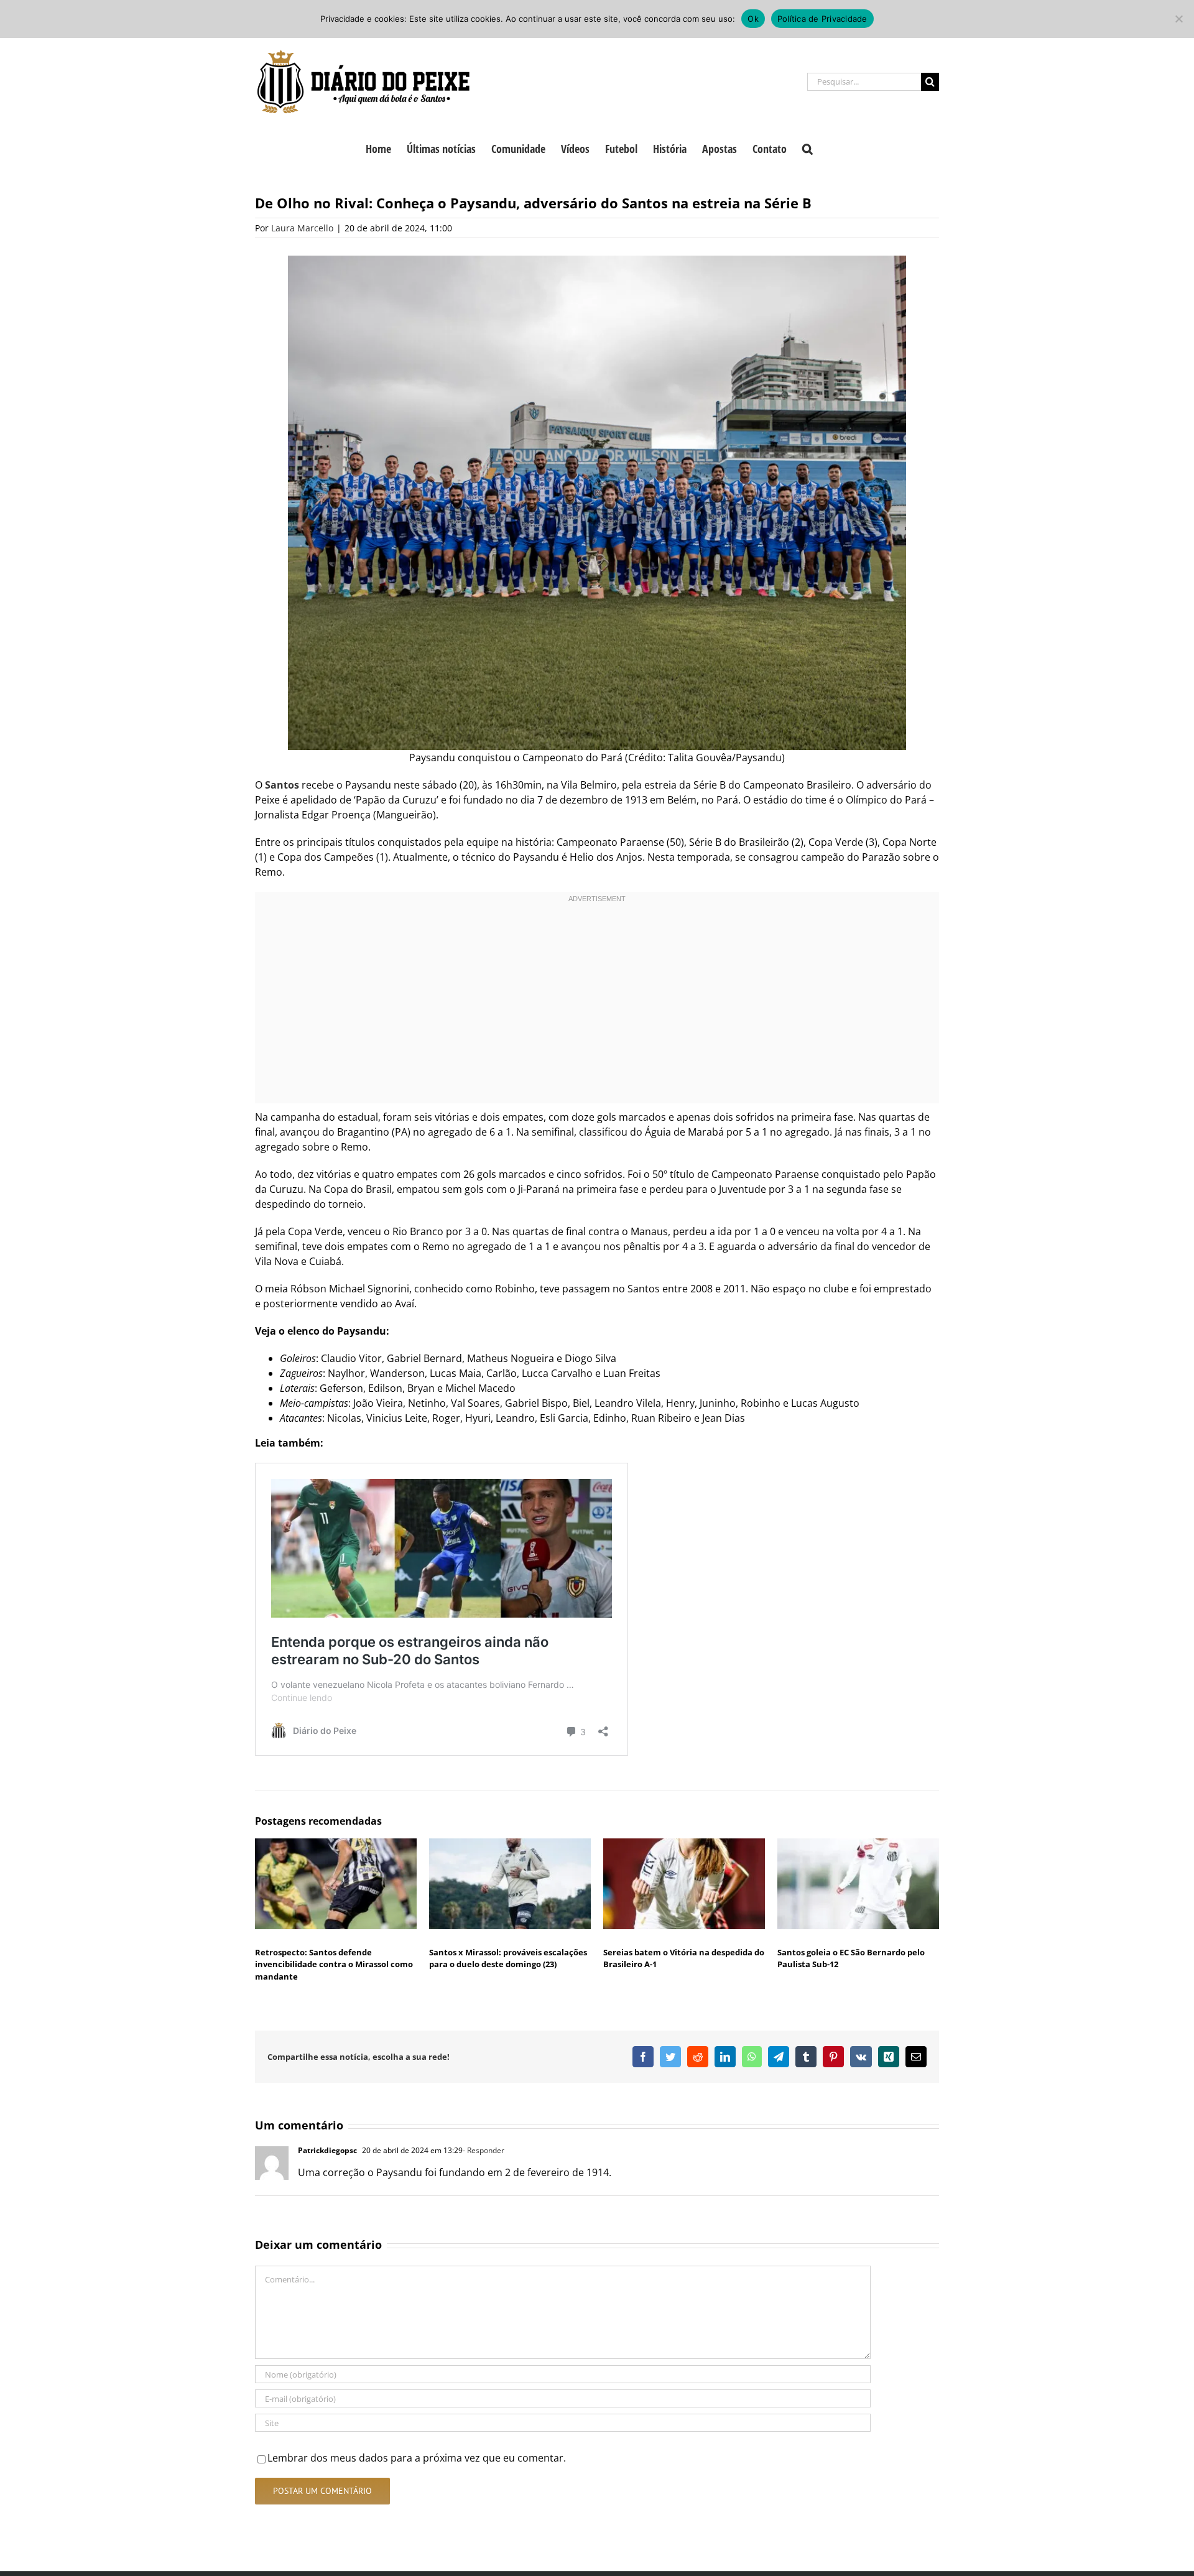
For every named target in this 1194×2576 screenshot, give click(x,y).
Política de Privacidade (822, 19)
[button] (808, 147)
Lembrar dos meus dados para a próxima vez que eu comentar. (417, 2458)
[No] (1178, 19)
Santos (282, 785)
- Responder (484, 2150)
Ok (753, 19)
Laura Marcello (302, 228)
